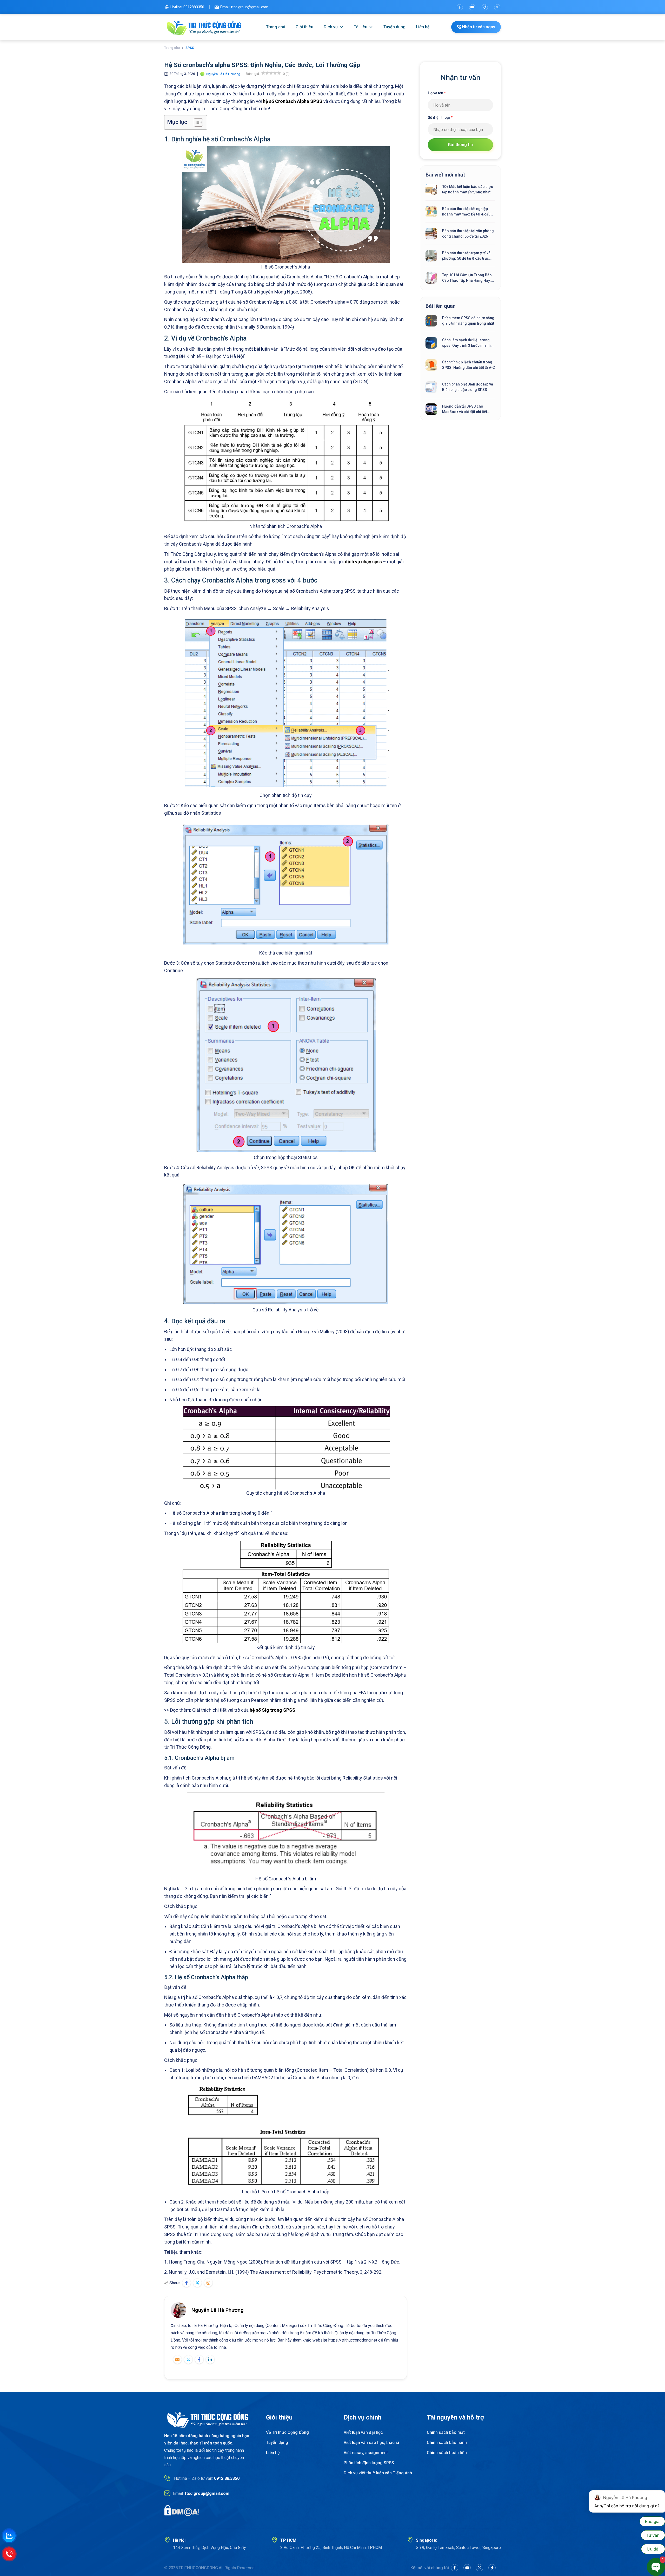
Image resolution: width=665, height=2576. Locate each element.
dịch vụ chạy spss (363, 562)
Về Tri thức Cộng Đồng (287, 2432)
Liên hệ (423, 27)
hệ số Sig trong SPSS (272, 1710)
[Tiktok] (485, 7)
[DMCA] (182, 2510)
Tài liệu (361, 27)
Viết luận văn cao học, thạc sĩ (371, 2443)
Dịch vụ (331, 27)
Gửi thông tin (460, 145)
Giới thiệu (304, 27)
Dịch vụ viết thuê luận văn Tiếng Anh (378, 2473)
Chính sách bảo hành (447, 2443)
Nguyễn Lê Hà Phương (218, 2310)
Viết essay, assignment (366, 2453)
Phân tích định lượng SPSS (369, 2463)
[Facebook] (460, 7)
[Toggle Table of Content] (196, 122)
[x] (480, 2568)
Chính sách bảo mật (446, 2432)
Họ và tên (437, 93)
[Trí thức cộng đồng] (204, 27)
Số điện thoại (440, 117)
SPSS (190, 48)
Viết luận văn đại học (363, 2432)
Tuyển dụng (394, 27)
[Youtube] (472, 7)
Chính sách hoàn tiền (447, 2453)
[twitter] (497, 7)
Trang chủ (276, 27)
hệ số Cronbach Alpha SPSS (293, 101)
